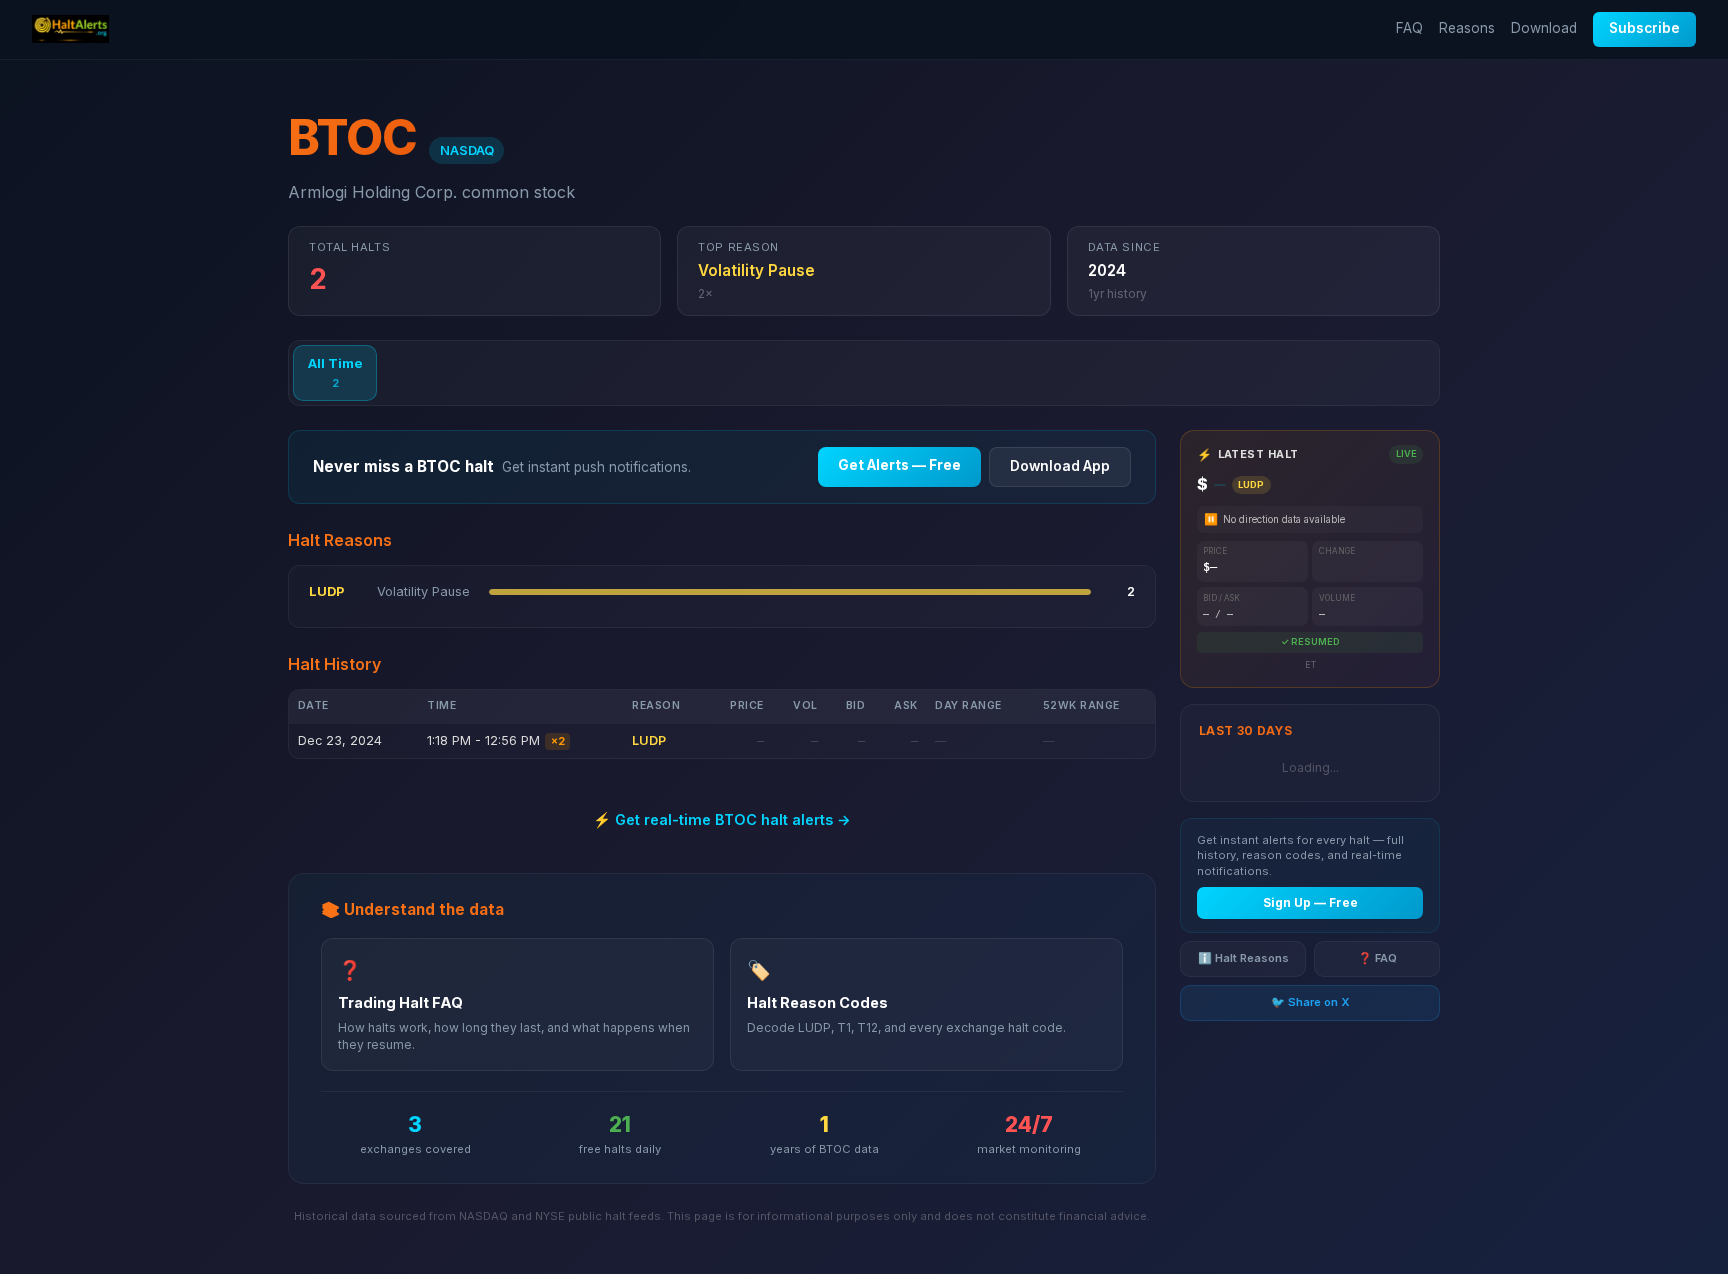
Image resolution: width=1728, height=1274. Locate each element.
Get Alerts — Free (899, 465)
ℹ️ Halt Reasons (1243, 959)
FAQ (1409, 28)
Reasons (1467, 28)
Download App (1060, 466)
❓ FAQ (1377, 959)
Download (1544, 28)
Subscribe (1644, 28)
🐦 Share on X (1310, 1003)
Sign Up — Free (1310, 903)
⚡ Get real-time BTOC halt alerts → (722, 819)
